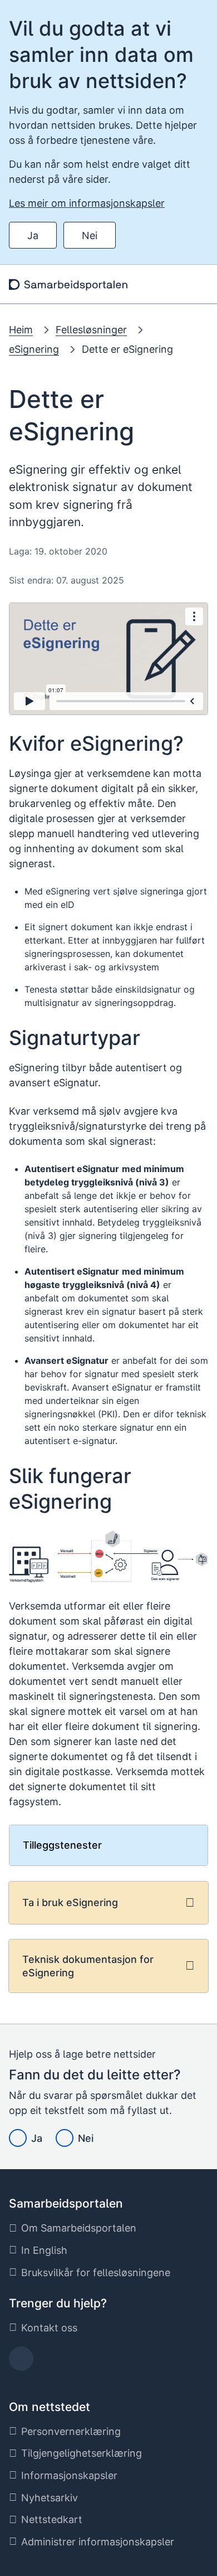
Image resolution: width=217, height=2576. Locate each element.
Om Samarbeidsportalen (79, 2228)
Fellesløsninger (91, 330)
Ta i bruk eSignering (70, 1902)
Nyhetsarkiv (50, 2498)
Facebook (21, 2362)
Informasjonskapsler (69, 2475)
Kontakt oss (49, 2328)
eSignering (34, 349)
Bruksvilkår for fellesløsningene (96, 2273)
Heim (21, 330)
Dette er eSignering (127, 349)
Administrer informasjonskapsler (98, 2542)
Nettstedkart (52, 2519)
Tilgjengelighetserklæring (82, 2453)
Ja (33, 235)
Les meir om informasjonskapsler (87, 203)
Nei (90, 235)
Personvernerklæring (71, 2431)
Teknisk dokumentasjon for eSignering (88, 1966)
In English (44, 2250)
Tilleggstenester (62, 1845)
